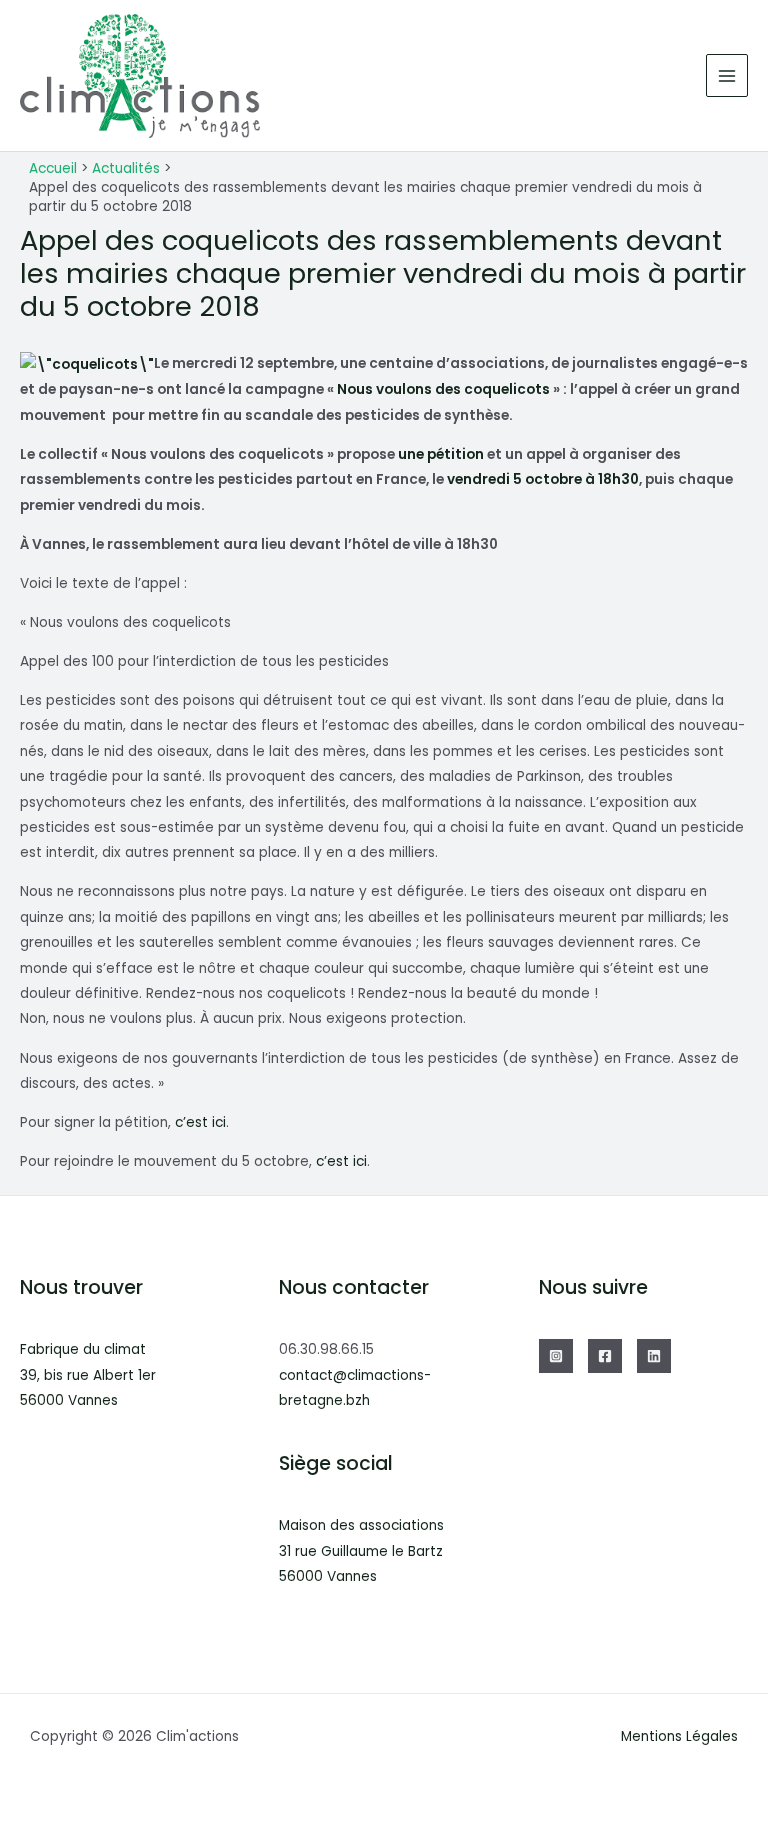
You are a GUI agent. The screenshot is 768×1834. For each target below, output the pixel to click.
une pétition (441, 454)
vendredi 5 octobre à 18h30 (543, 479)
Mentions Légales (679, 1736)
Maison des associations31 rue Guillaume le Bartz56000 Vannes (361, 1551)
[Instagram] (556, 1356)
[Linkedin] (654, 1356)
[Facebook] (605, 1356)
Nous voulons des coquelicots (443, 389)
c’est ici (200, 1122)
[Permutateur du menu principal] (727, 75)
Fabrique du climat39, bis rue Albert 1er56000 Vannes (88, 1375)
